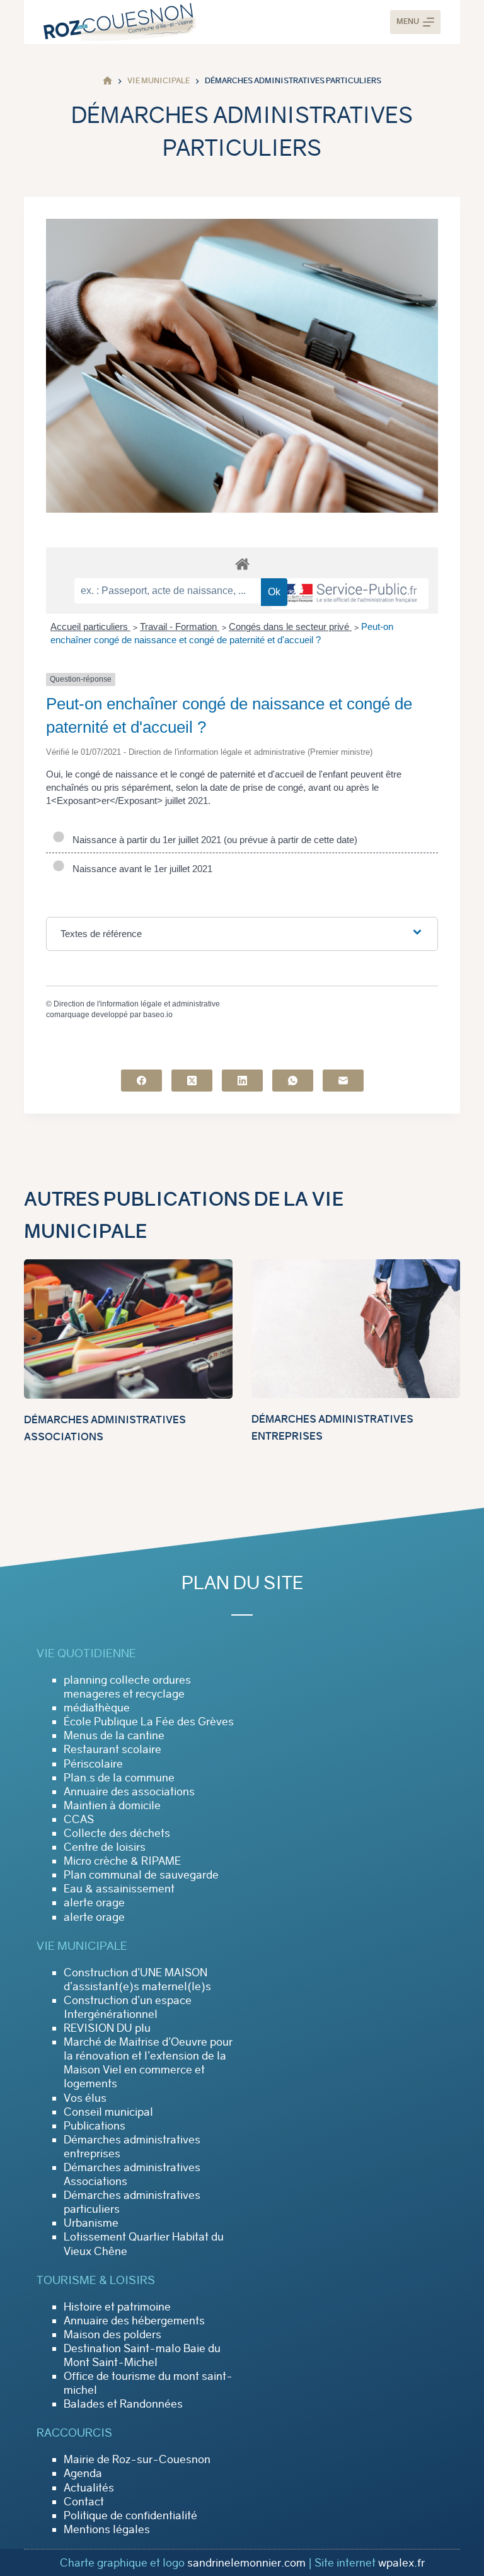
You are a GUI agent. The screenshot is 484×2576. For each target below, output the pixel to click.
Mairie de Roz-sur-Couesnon (137, 2459)
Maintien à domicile (112, 1805)
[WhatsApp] (293, 1081)
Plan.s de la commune (119, 1778)
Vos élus (85, 2098)
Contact (84, 2502)
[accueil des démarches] (242, 563)
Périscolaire (93, 1764)
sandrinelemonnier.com (246, 2563)
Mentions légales (107, 2529)
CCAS (79, 1819)
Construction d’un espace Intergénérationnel (128, 2007)
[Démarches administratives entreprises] (356, 1329)
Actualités (89, 2488)
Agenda (83, 2473)
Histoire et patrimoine (117, 2307)
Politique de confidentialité (130, 2515)
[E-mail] (343, 1081)
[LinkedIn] (242, 1081)
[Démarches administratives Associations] (128, 1329)
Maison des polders (112, 2334)
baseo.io (158, 1015)
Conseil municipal (108, 2112)
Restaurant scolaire (112, 1749)
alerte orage (94, 1903)
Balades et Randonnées (123, 2404)
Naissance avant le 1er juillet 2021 (140, 869)
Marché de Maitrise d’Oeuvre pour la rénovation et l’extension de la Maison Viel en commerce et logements (148, 2063)
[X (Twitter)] (192, 1081)
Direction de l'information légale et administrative (137, 1004)
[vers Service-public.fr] (350, 594)
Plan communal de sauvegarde (141, 1875)
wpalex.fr (401, 2563)
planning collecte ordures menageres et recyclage (127, 1687)
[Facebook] (141, 1081)
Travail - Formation (180, 627)
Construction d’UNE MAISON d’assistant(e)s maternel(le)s (137, 1979)
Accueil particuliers (90, 627)
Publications (95, 2126)
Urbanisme (91, 2223)
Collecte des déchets (117, 1833)
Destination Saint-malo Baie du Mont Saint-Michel (142, 2355)
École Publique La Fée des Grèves (149, 1722)
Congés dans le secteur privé (290, 627)
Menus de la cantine (114, 1735)
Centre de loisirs (105, 1847)
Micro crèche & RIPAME (122, 1861)
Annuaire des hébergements (134, 2321)
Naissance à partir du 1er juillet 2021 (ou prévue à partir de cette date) (212, 840)
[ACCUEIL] (107, 81)
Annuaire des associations (129, 1792)
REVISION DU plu (107, 2028)
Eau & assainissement (119, 1889)
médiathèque (97, 1708)
